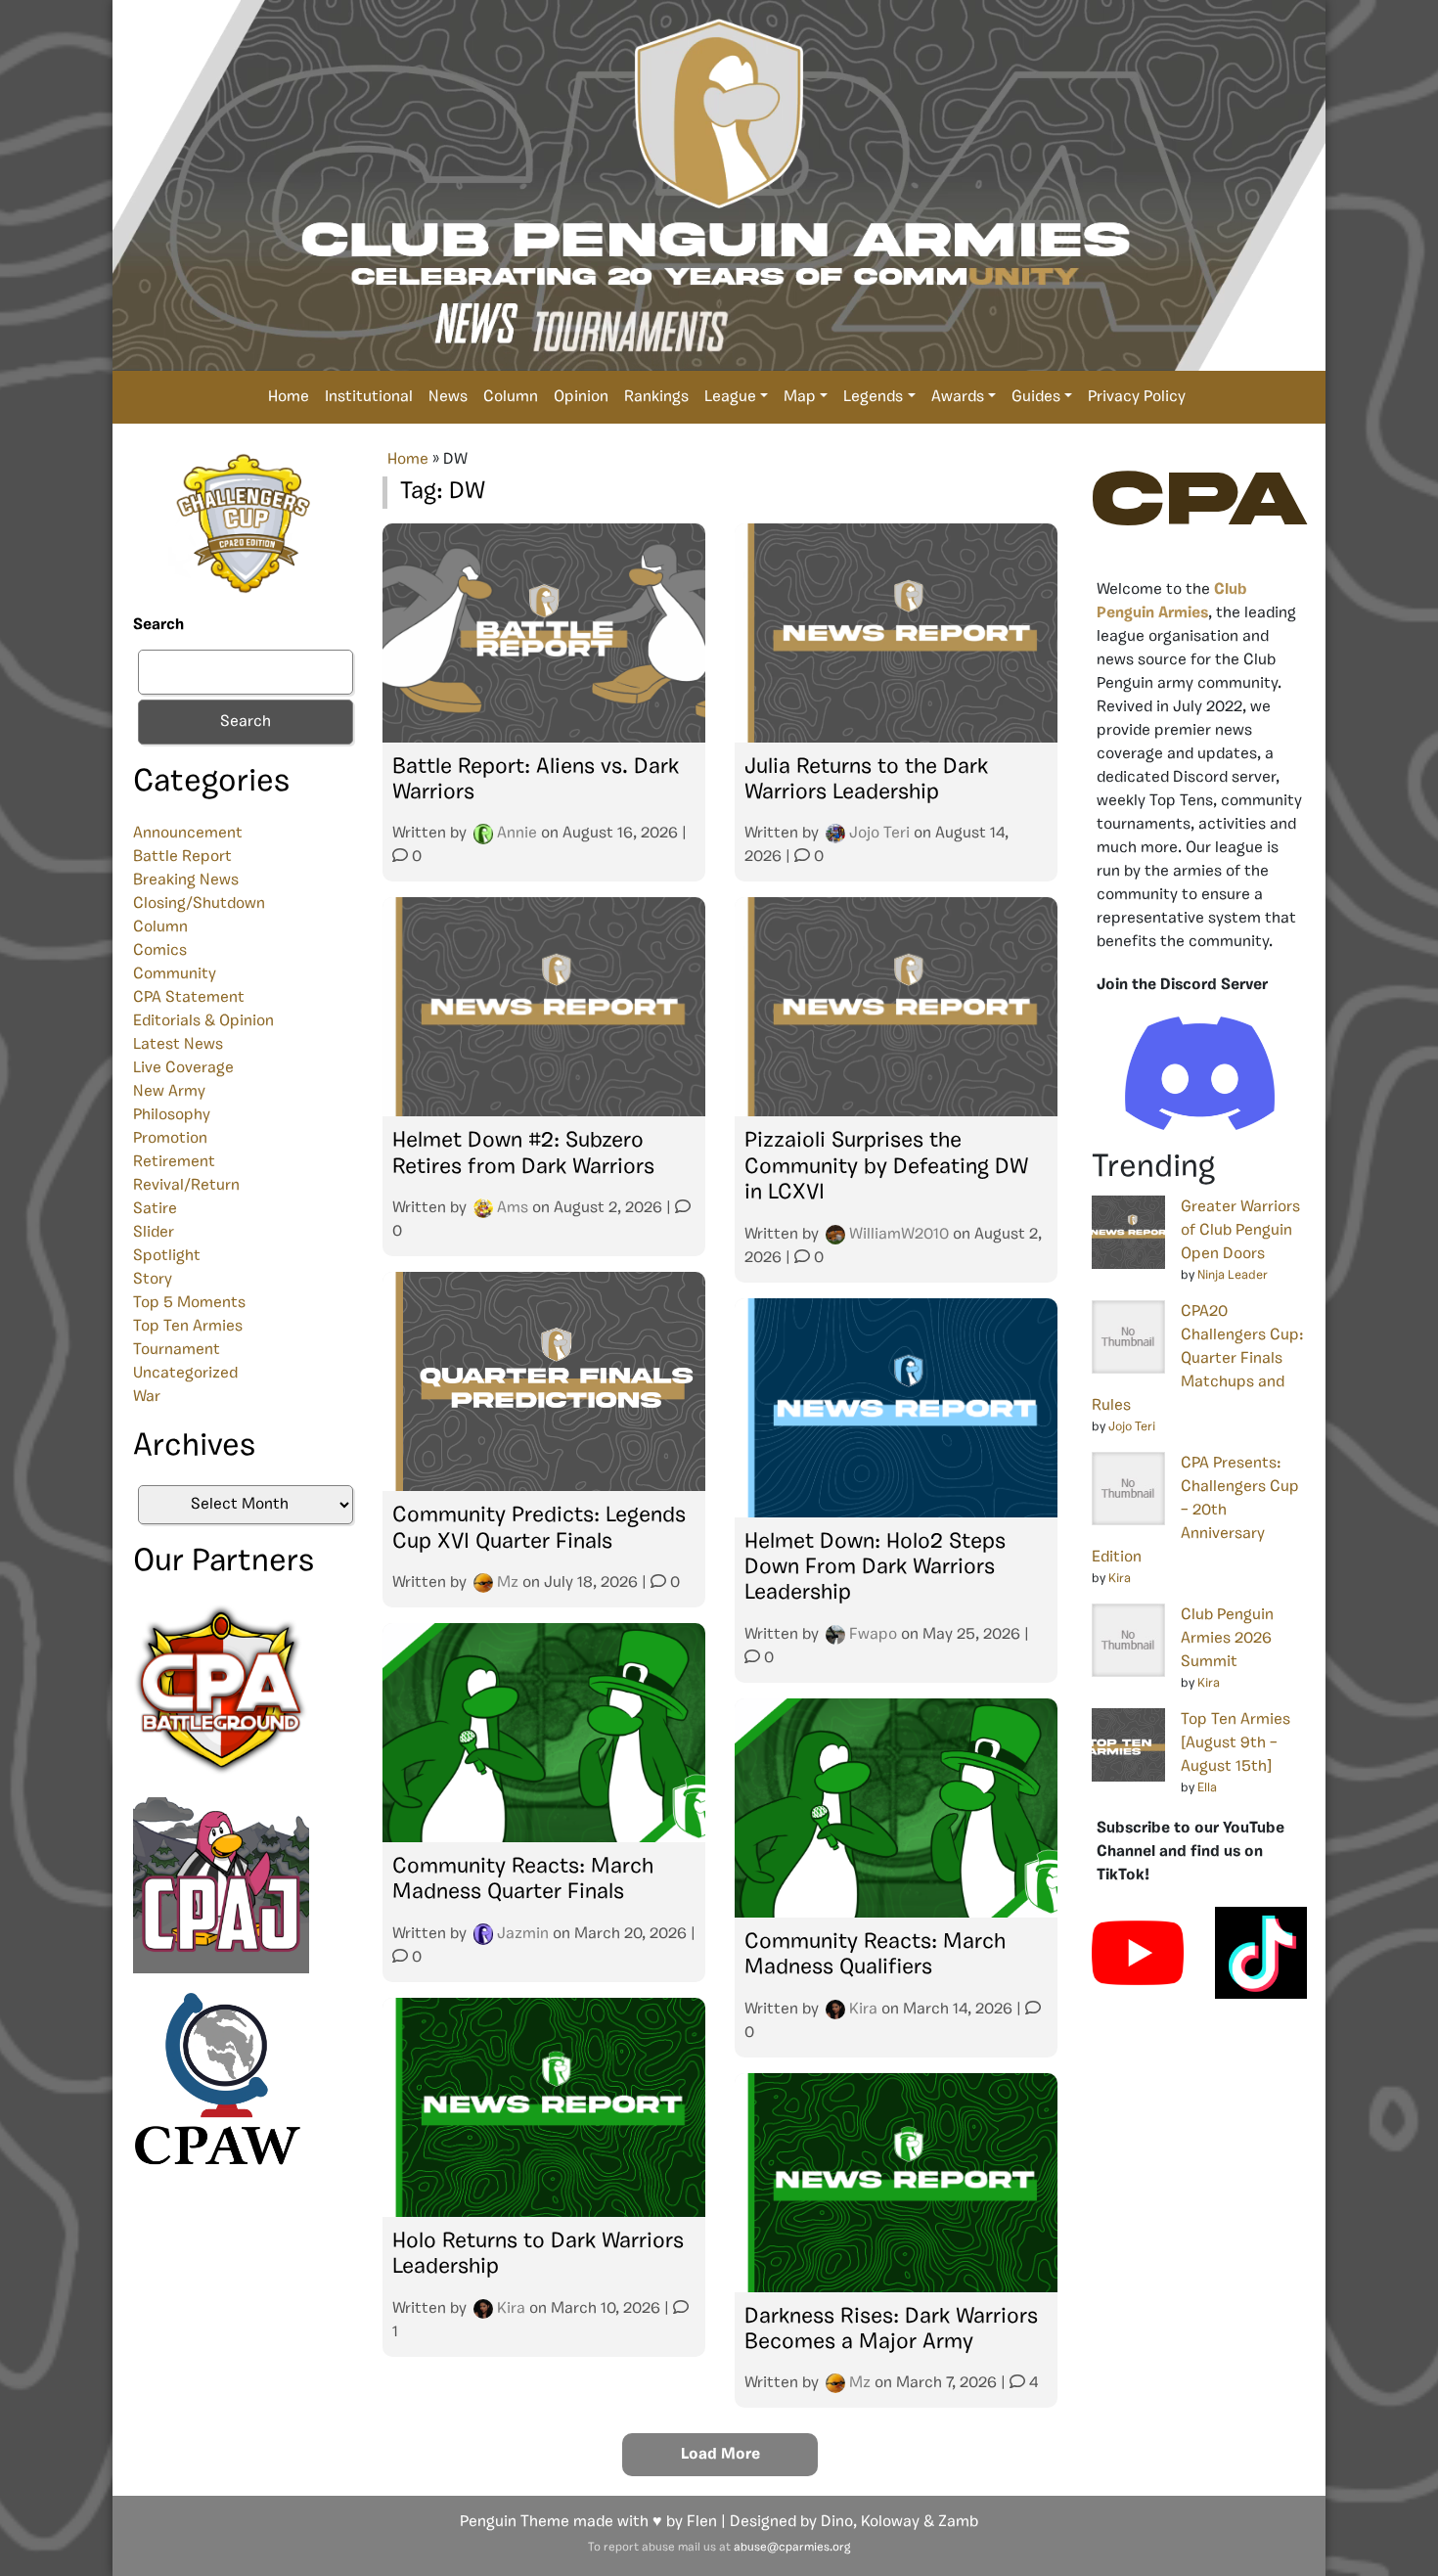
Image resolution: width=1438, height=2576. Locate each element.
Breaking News (186, 881)
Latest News (178, 1045)
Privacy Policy (1137, 397)
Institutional (369, 397)
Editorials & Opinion (203, 1021)
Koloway (890, 2522)
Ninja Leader (1233, 1275)
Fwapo (873, 1635)
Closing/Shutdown (199, 904)
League (730, 397)
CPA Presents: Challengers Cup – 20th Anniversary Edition (1195, 1511)
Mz (508, 1583)
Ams (513, 1208)
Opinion (581, 397)
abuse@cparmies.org (792, 2548)
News (448, 397)
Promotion (170, 1139)
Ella (1207, 1788)
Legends (873, 397)
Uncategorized (185, 1374)
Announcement (188, 834)
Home (289, 397)
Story (153, 1280)
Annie (517, 834)
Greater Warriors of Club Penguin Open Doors (1240, 1231)
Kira (863, 2010)
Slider (154, 1233)
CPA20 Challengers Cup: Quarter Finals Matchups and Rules (1198, 1359)
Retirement (174, 1162)
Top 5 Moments (189, 1303)
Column (511, 397)
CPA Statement (189, 998)
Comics (160, 951)
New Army (169, 1092)
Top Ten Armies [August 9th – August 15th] (1236, 1743)
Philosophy (172, 1115)
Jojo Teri (879, 834)
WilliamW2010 (899, 1235)
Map (800, 397)
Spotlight (167, 1256)
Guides (1036, 397)
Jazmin (523, 1934)
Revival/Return (186, 1186)
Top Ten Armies (188, 1327)
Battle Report (182, 857)
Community (175, 974)
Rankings (656, 397)
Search (158, 625)
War (147, 1397)
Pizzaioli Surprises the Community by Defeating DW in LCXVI (886, 1167)
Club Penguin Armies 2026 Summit (1227, 1639)
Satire (155, 1209)
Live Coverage (183, 1068)
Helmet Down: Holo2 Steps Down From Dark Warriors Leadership (875, 1568)
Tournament (177, 1350)
